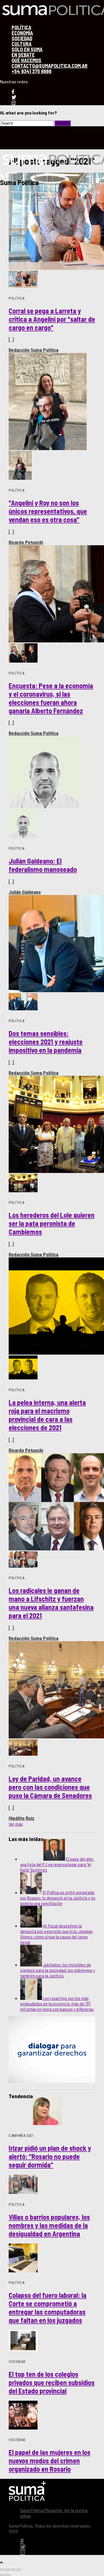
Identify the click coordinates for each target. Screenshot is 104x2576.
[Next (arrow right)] (8, 2575)
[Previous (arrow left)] (2, 2575)
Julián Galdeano (25, 892)
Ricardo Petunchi (26, 542)
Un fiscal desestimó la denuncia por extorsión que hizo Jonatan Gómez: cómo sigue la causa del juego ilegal (56, 1934)
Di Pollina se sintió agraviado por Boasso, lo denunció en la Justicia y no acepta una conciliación (58, 1898)
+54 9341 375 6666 (31, 71)
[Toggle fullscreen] (13, 2570)
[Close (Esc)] (2, 2570)
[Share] (8, 2570)
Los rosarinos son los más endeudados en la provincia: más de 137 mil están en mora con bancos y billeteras (57, 2004)
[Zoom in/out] (19, 2570)
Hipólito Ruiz (22, 1818)
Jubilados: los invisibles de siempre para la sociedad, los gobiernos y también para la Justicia (58, 1970)
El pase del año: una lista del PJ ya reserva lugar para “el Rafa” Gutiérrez (57, 1864)
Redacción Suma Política (34, 350)
